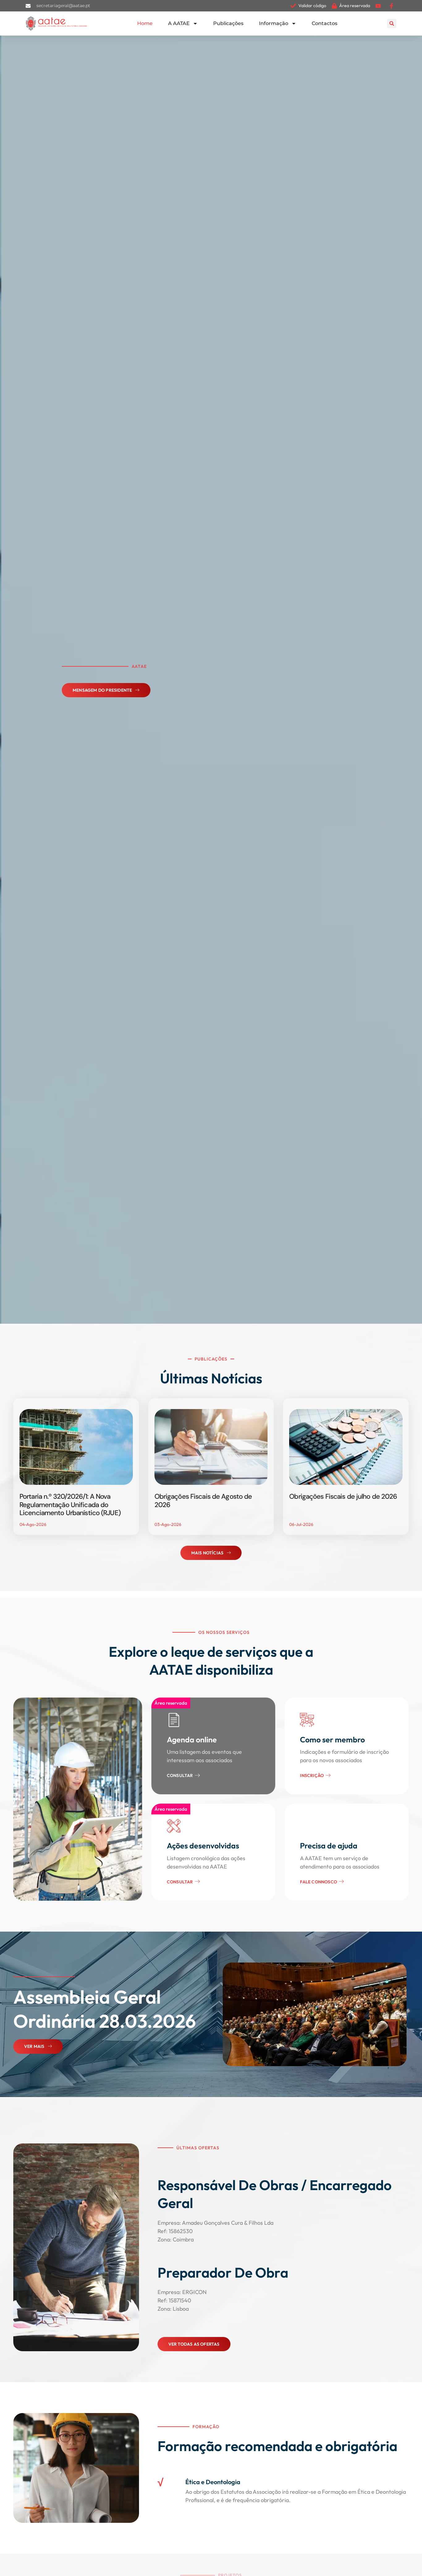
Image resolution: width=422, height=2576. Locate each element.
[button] (392, 23)
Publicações (228, 23)
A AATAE (179, 23)
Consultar (180, 1775)
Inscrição (312, 1775)
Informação (274, 23)
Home (145, 23)
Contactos (325, 23)
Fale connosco (319, 1882)
